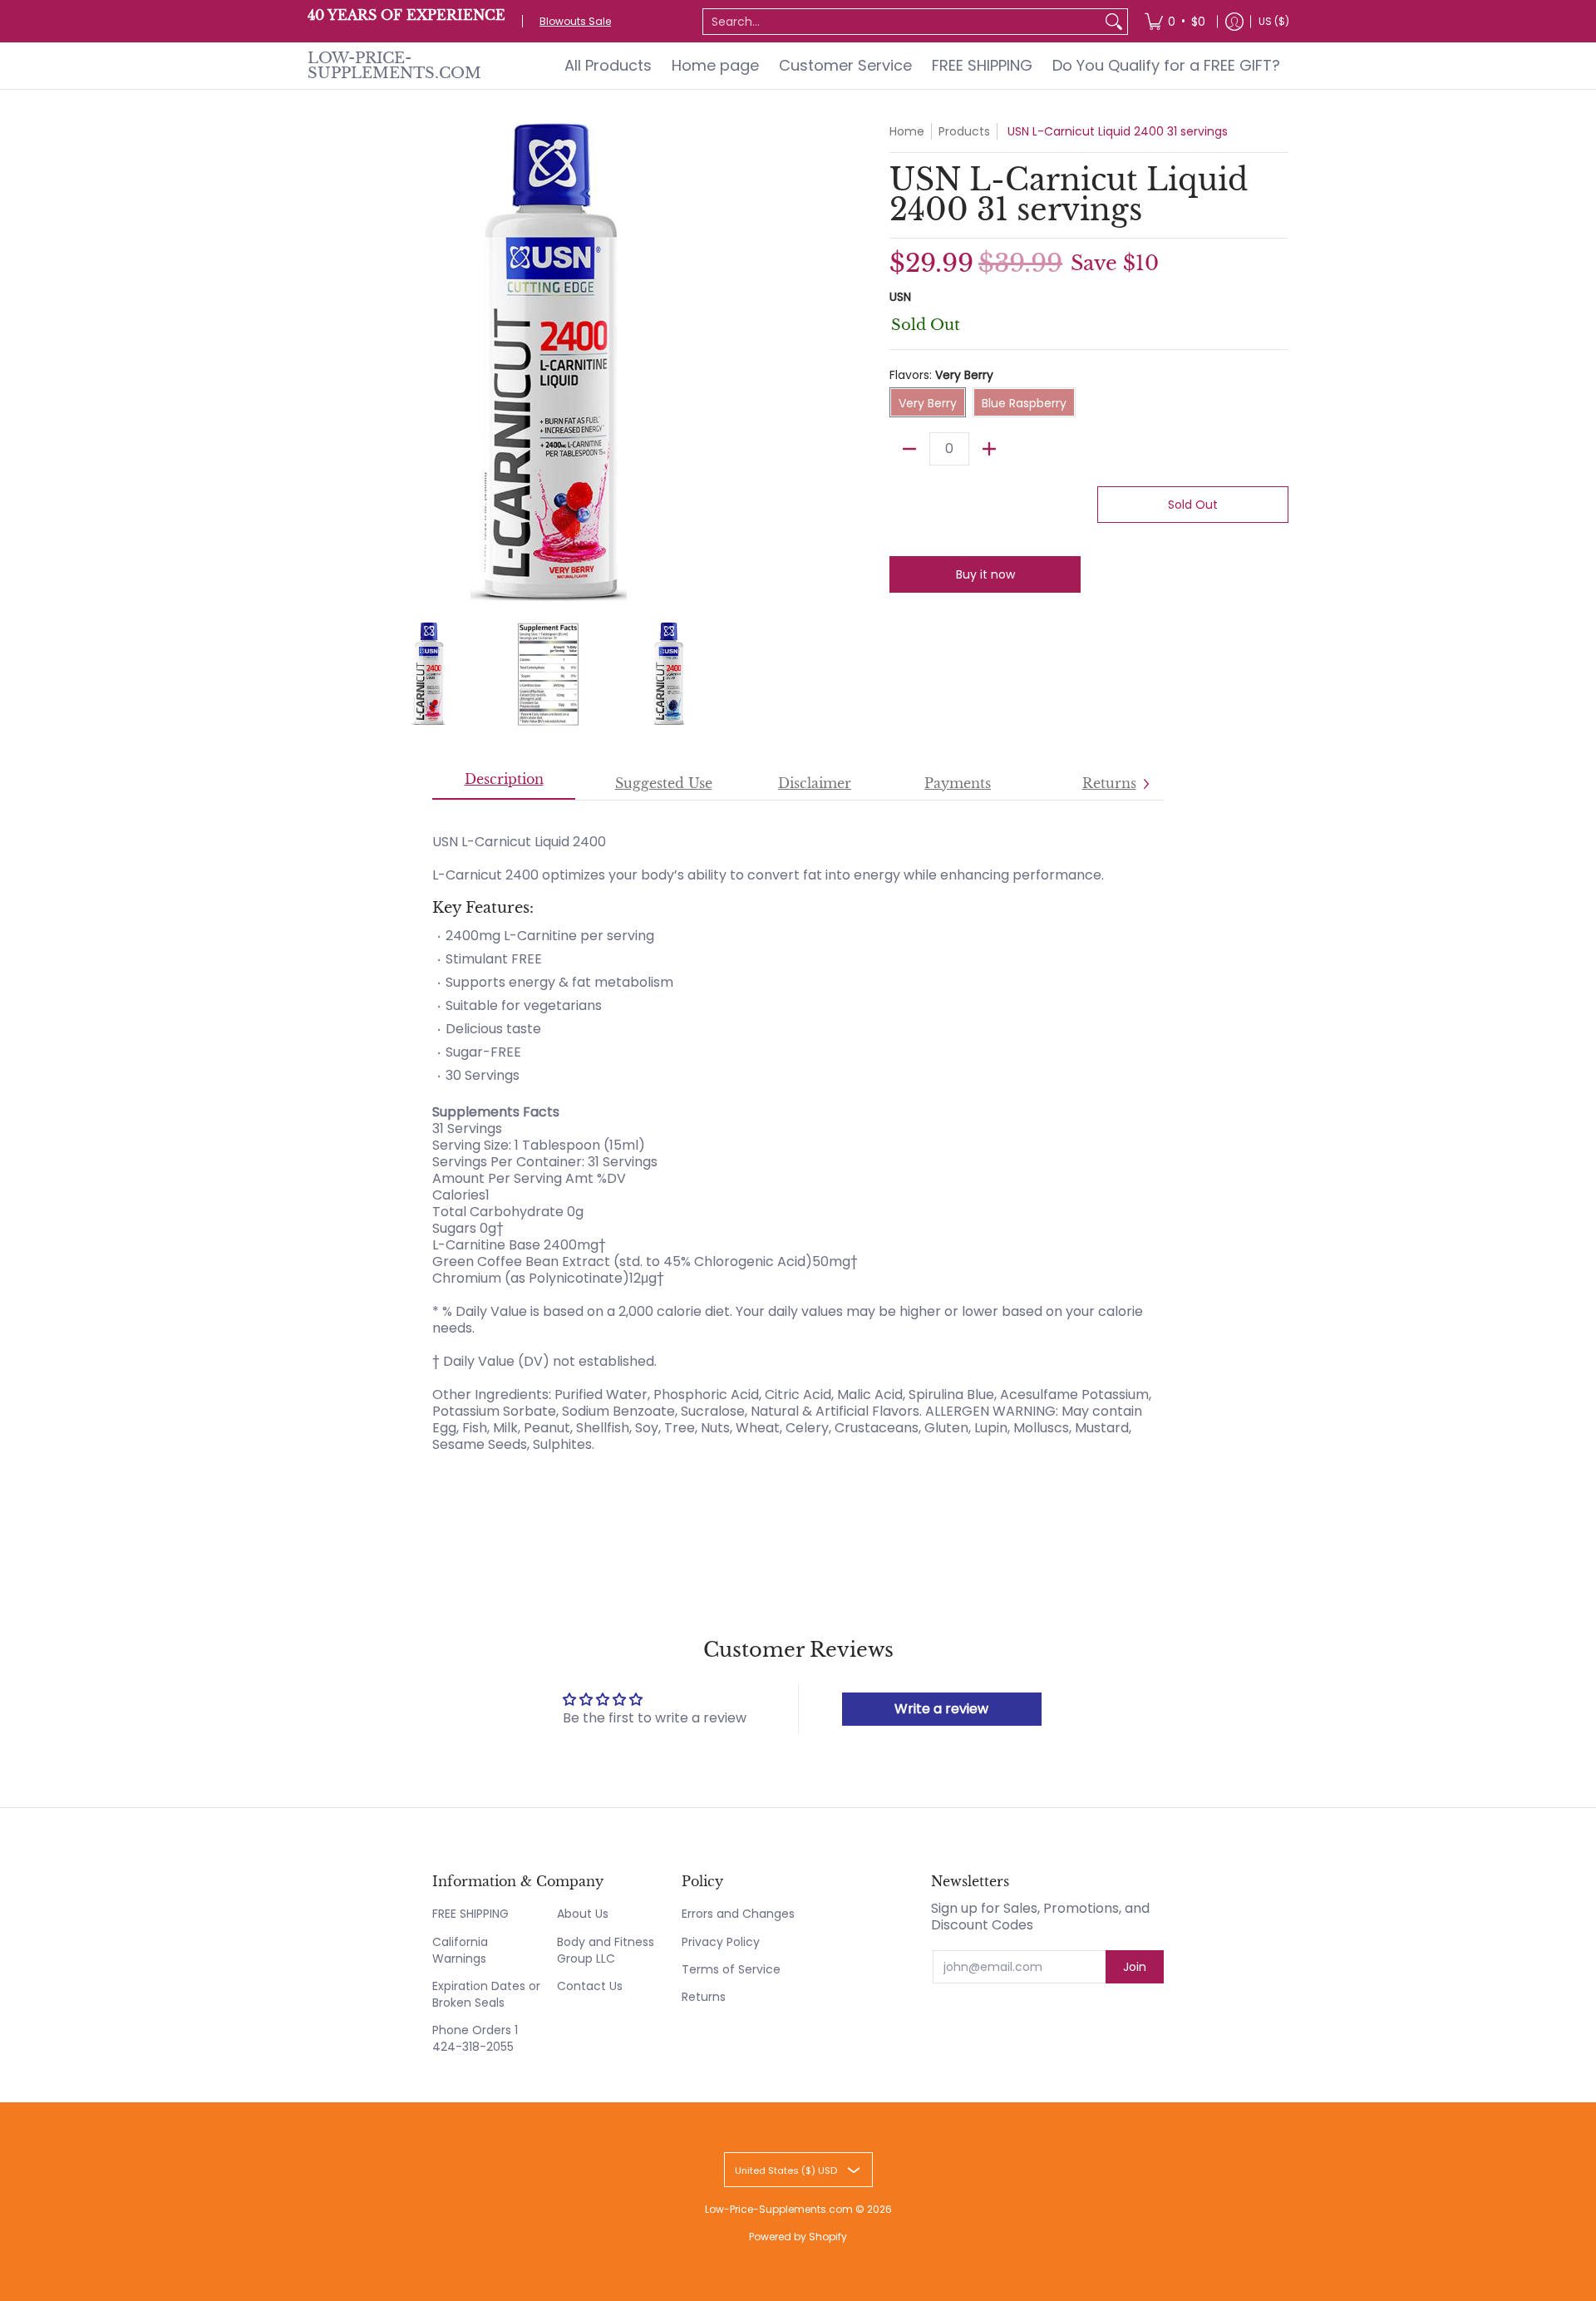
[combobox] (902, 22)
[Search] (1114, 22)
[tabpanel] (798, 1141)
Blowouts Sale (575, 21)
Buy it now (985, 574)
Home (907, 131)
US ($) (1274, 21)
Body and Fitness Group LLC (606, 1950)
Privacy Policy (721, 1942)
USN (900, 297)
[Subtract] (909, 449)
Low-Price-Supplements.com (394, 66)
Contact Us (590, 1986)
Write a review (941, 1709)
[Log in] (1234, 21)
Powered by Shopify (798, 2237)
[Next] (778, 364)
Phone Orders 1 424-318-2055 (475, 2038)
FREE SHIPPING (470, 1914)
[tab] (504, 784)
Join (1135, 1967)
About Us (583, 1914)
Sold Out (1193, 505)
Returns (704, 1997)
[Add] (989, 449)
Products (964, 131)
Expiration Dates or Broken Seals (486, 1994)
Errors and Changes (738, 1914)
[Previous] (319, 364)
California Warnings (460, 1950)
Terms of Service (731, 1969)
